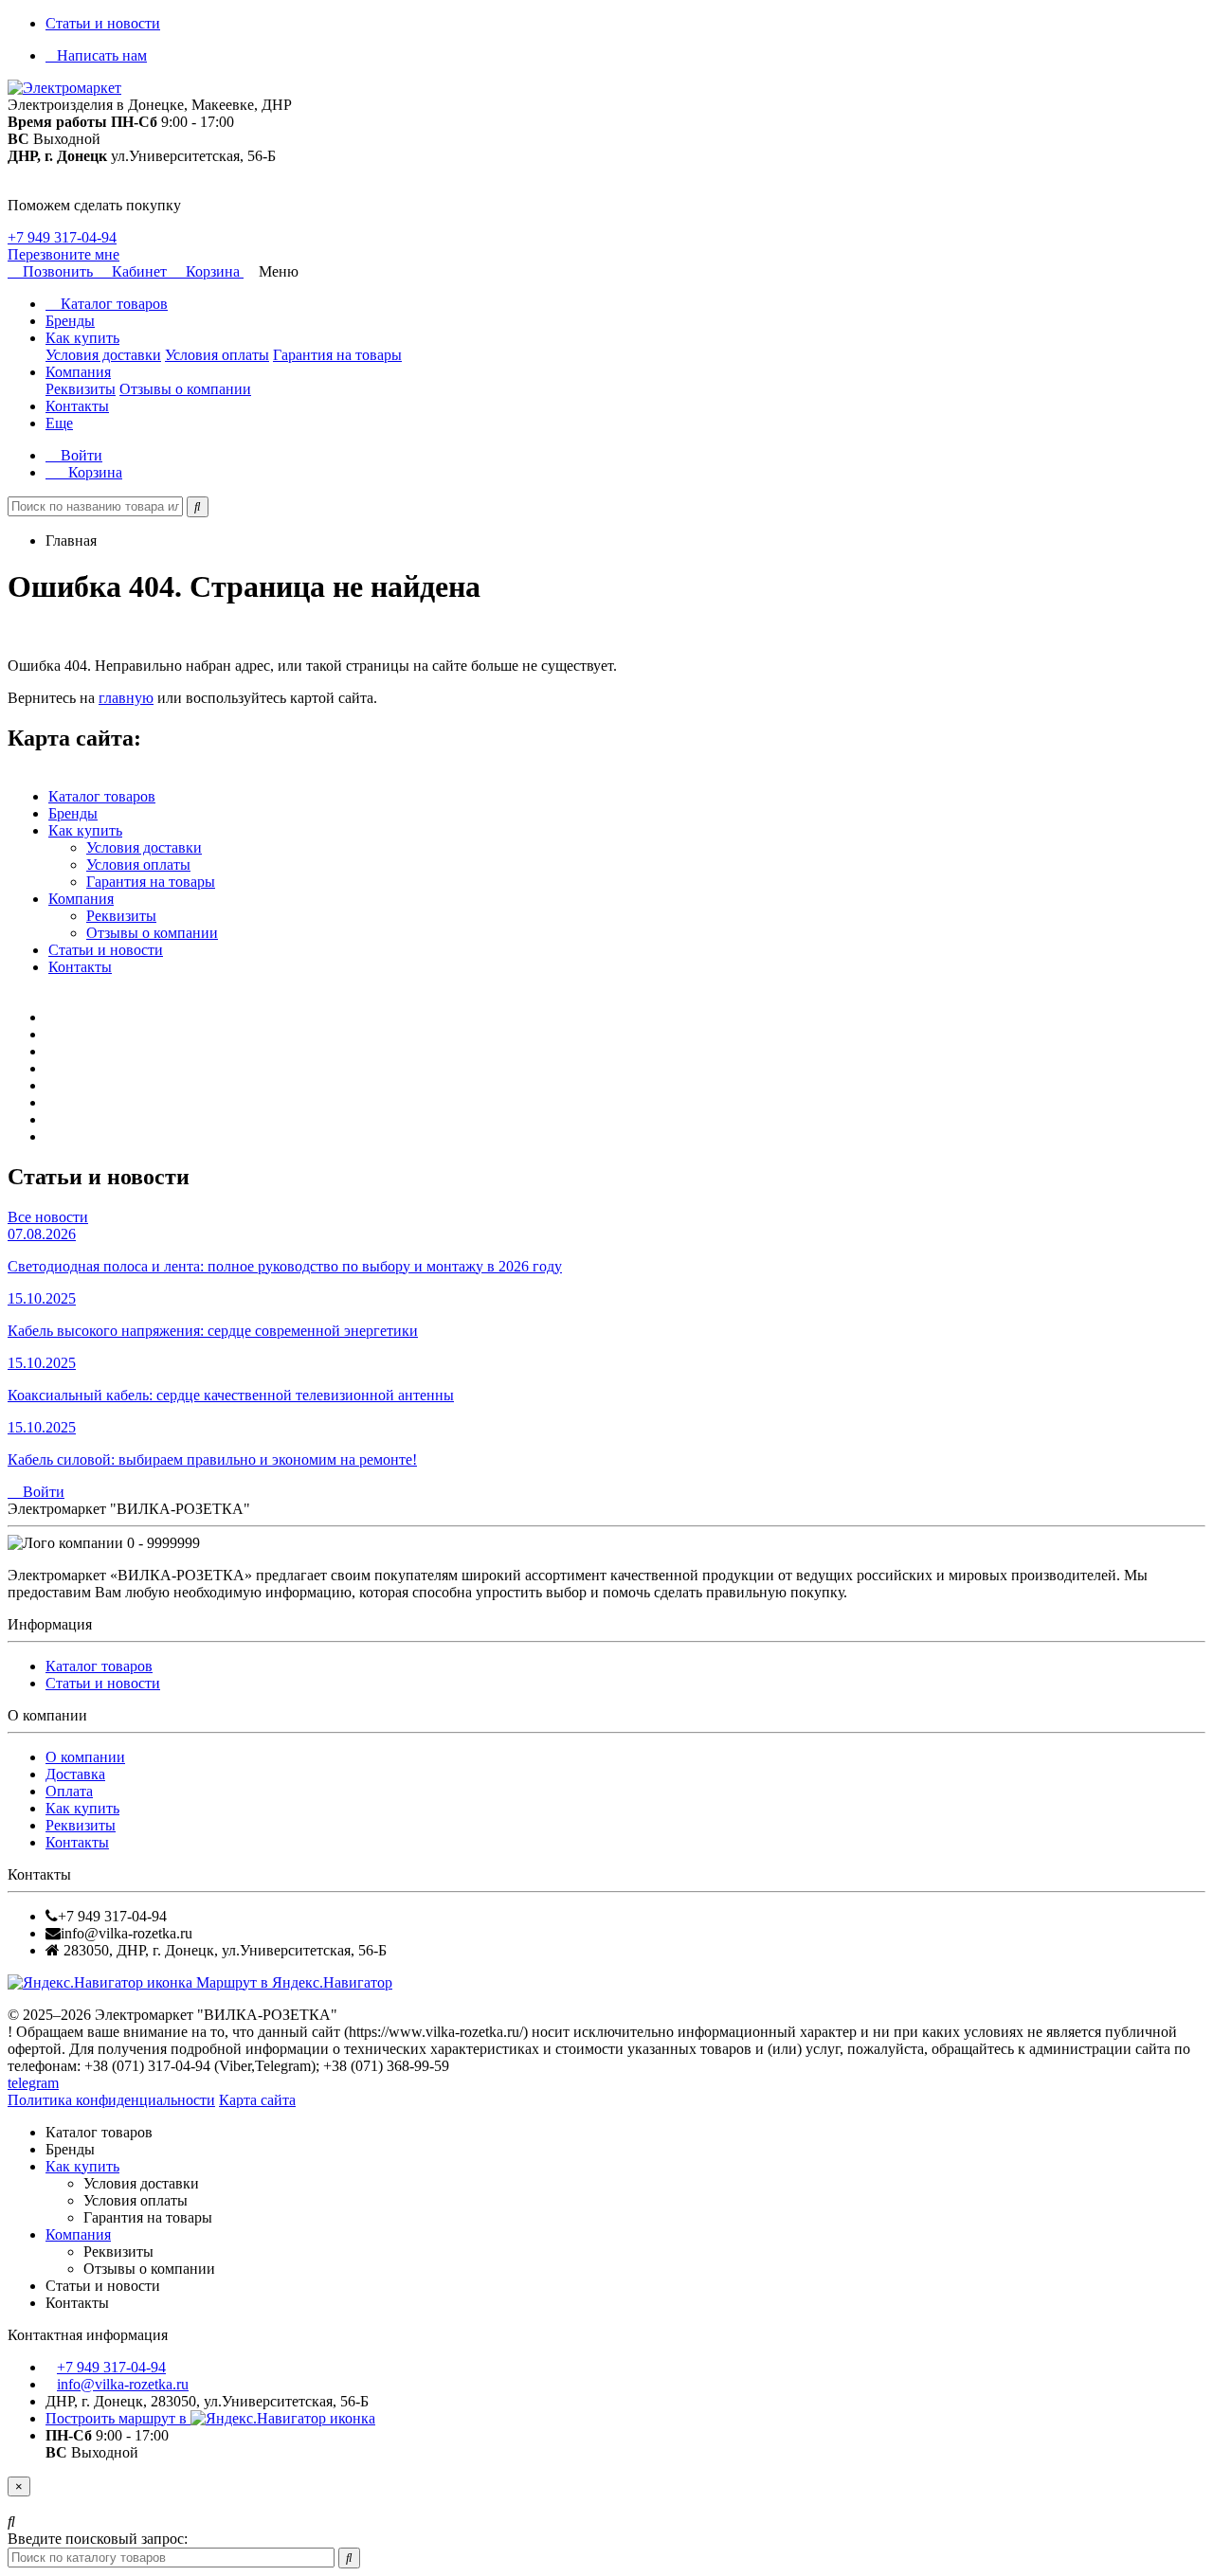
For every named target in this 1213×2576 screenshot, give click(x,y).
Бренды (70, 321)
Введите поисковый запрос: (98, 2539)
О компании (85, 1757)
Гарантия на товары (337, 355)
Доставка (75, 1774)
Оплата (69, 1791)
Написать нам (102, 55)
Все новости (48, 1217)
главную (126, 698)
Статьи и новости (103, 23)
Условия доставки (103, 355)
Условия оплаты (217, 355)
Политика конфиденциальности (111, 2100)
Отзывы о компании (185, 389)
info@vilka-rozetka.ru (123, 2384)
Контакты (77, 406)
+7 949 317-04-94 (62, 237)
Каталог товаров (112, 304)
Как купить (82, 338)
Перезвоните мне (63, 254)
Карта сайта (257, 2100)
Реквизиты (81, 389)
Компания (78, 372)
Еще (59, 423)
